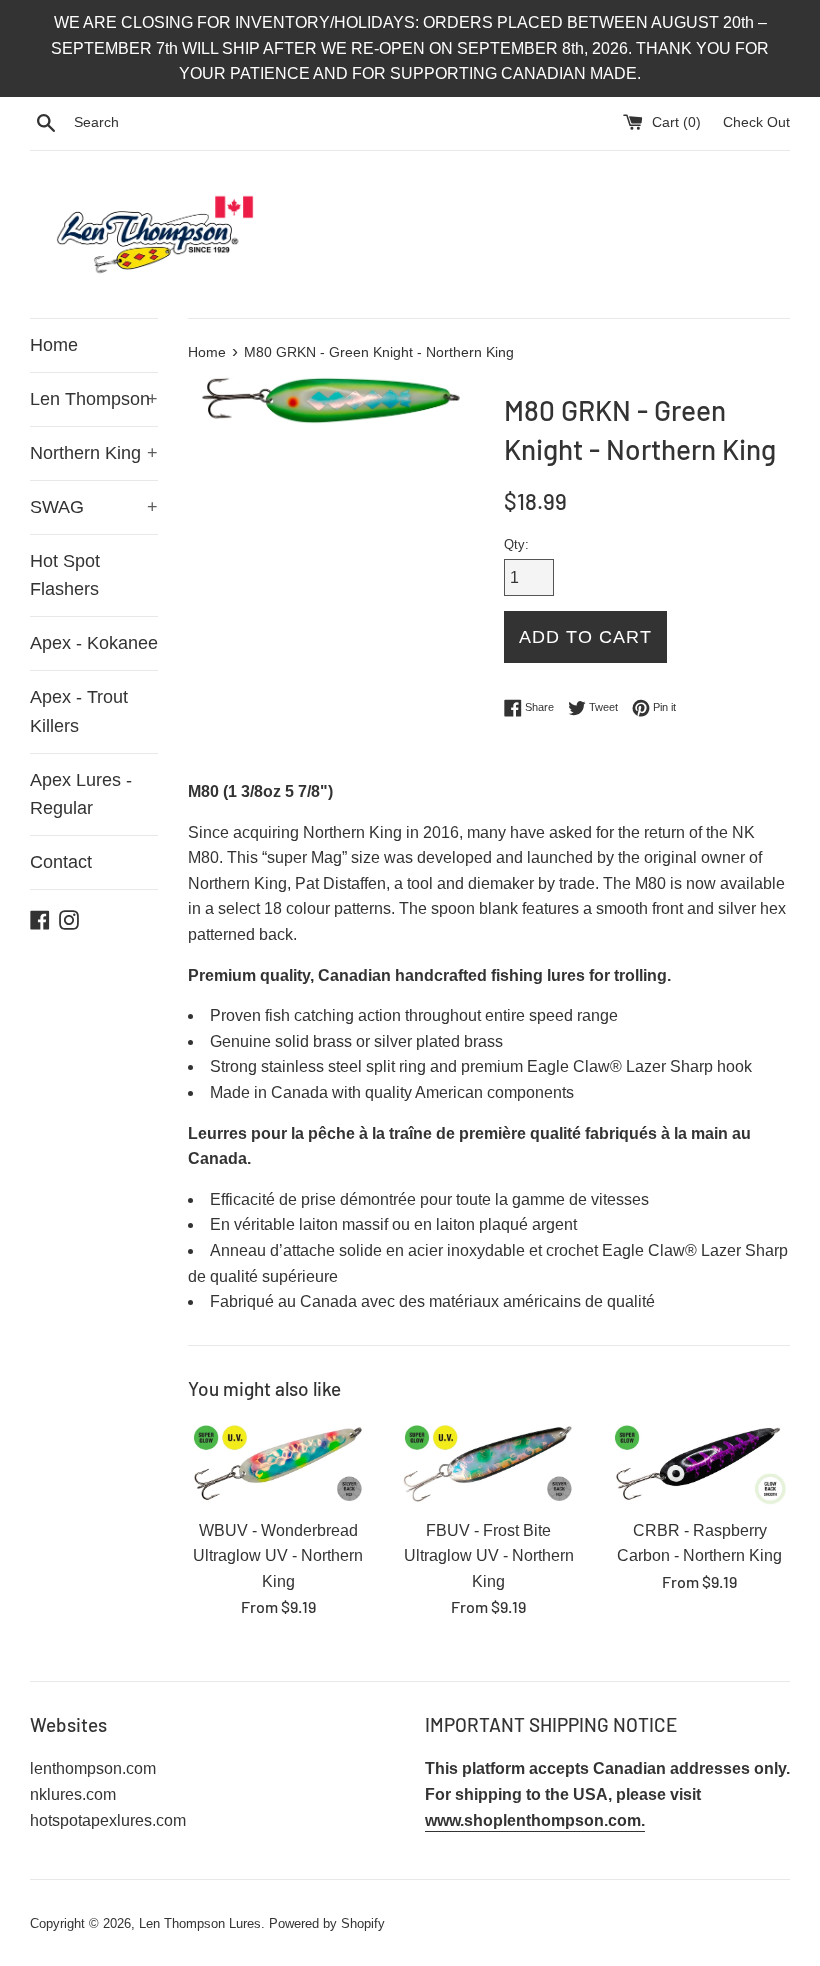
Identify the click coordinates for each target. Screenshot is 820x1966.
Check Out (756, 122)
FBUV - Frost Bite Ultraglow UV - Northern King (489, 1556)
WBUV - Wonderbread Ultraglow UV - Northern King (278, 1556)
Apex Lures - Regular (81, 794)
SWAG (94, 507)
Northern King (94, 453)
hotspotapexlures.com (108, 1820)
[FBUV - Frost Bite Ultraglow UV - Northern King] (489, 1463)
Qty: (516, 544)
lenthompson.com (93, 1768)
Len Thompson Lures (200, 1923)
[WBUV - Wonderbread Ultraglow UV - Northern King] (278, 1463)
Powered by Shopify (327, 1923)
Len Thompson (94, 399)
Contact (61, 862)
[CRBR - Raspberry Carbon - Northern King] (699, 1463)
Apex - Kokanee (94, 643)
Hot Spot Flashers (65, 575)
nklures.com (73, 1794)
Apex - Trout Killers (79, 711)
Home (54, 345)
